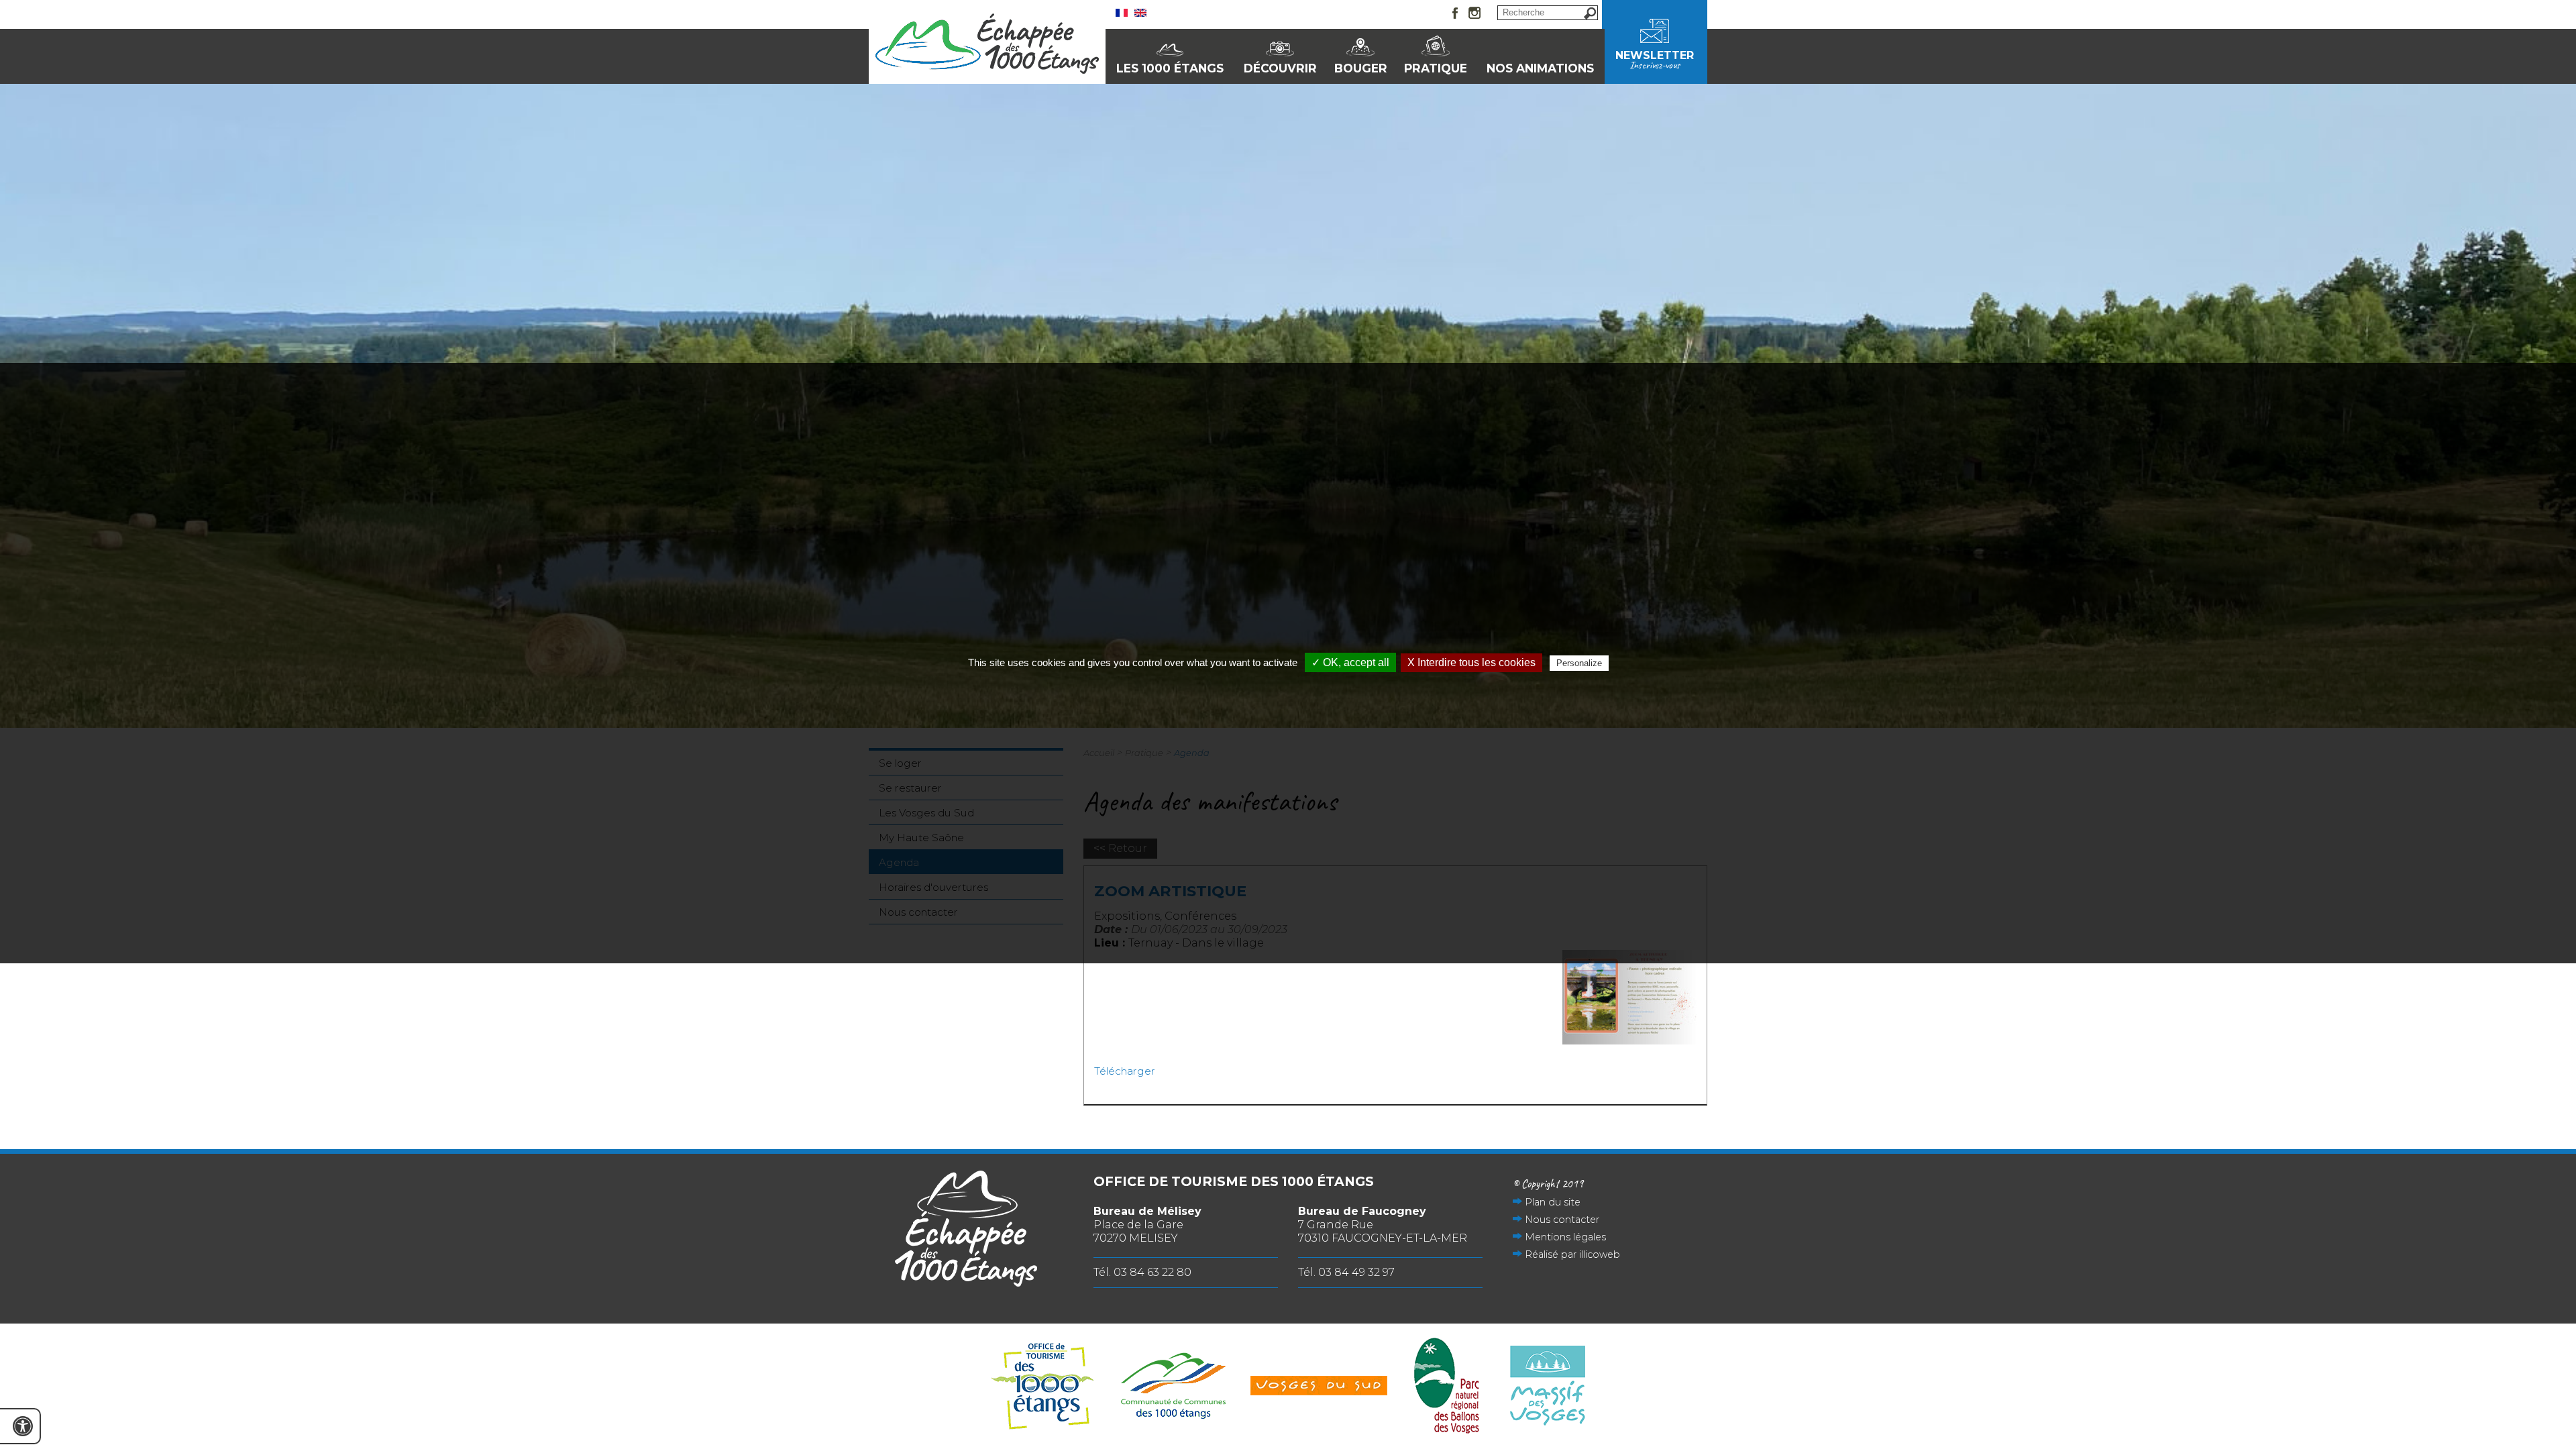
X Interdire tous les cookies (1471, 662)
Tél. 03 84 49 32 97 (1346, 1272)
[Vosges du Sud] (1319, 1387)
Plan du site (1553, 1202)
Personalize (1579, 663)
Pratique (1436, 68)
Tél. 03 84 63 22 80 (1142, 1272)
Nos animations (1540, 68)
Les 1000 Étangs (1170, 68)
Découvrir (1280, 68)
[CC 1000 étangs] (1173, 1387)
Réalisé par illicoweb (1572, 1254)
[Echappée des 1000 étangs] (987, 70)
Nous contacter (1562, 1220)
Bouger (1361, 68)
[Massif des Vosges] (1548, 1387)
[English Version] (1140, 13)
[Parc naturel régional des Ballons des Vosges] (1447, 1387)
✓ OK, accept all (1350, 662)
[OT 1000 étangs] (1042, 1387)
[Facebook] (1456, 14)
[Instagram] (1474, 14)
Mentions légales (1565, 1237)
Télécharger (1125, 1071)
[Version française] (1122, 13)
